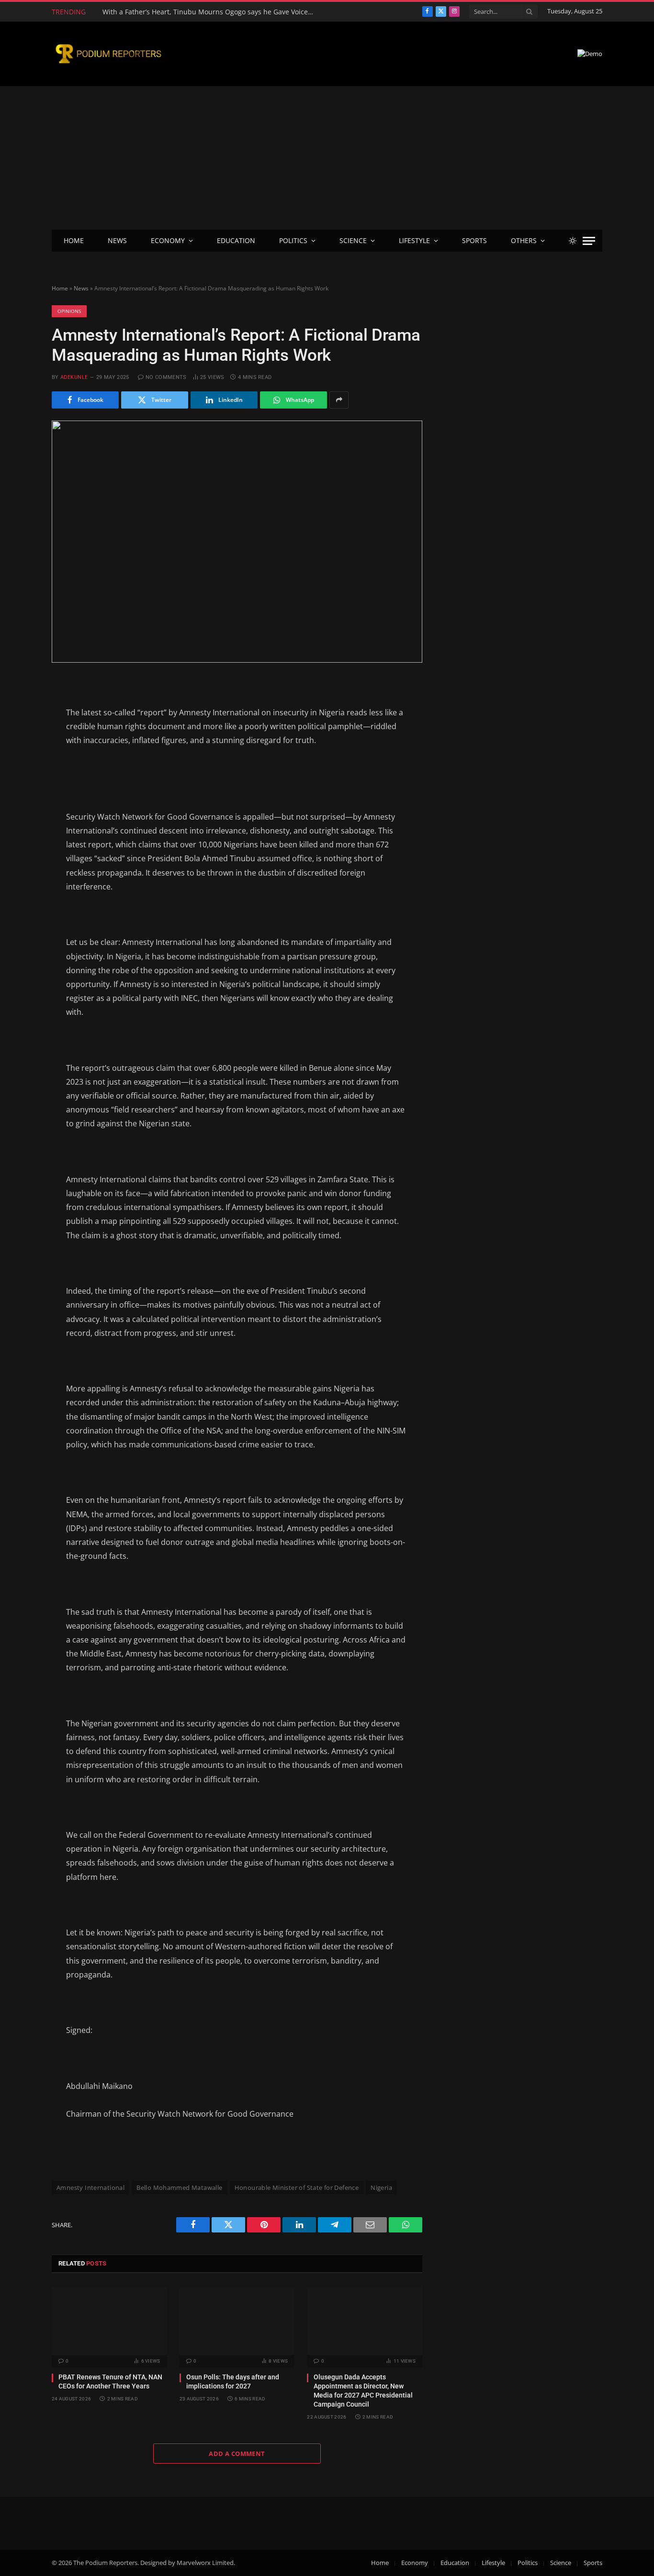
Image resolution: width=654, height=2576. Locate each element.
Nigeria (381, 2187)
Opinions (69, 311)
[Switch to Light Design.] (573, 241)
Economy (168, 240)
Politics (293, 240)
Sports (474, 240)
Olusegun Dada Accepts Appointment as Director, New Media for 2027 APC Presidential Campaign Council (363, 2391)
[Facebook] (18, 709)
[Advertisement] (327, 158)
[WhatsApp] (18, 826)
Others (524, 240)
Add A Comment (237, 2454)
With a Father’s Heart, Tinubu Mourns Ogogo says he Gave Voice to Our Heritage (210, 12)
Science (353, 240)
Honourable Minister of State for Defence (297, 2187)
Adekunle (74, 377)
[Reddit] (18, 803)
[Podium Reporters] (108, 54)
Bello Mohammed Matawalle (179, 2187)
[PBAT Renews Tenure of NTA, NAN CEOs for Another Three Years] (109, 2321)
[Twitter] (18, 733)
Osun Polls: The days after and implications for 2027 (233, 2382)
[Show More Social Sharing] (339, 400)
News (117, 240)
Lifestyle (414, 240)
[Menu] (589, 241)
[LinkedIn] (18, 756)
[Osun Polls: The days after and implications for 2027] (237, 2321)
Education (236, 240)
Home (74, 240)
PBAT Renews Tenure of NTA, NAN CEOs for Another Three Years (110, 2382)
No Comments (166, 377)
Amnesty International (90, 2187)
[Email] (18, 779)
